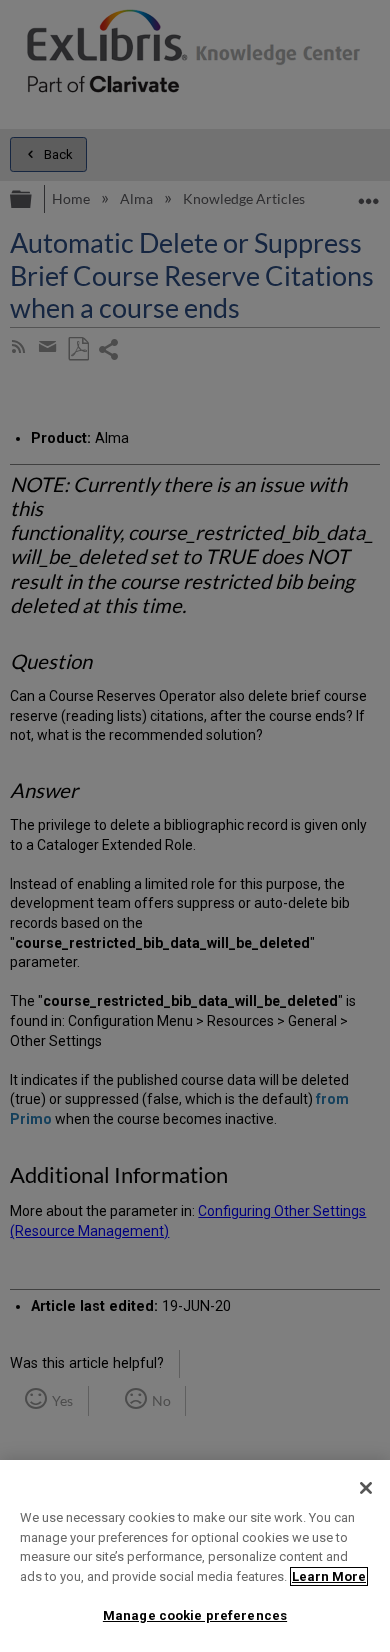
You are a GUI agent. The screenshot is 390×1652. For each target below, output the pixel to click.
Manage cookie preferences (195, 1615)
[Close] (366, 1488)
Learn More (329, 1576)
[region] (195, 1556)
